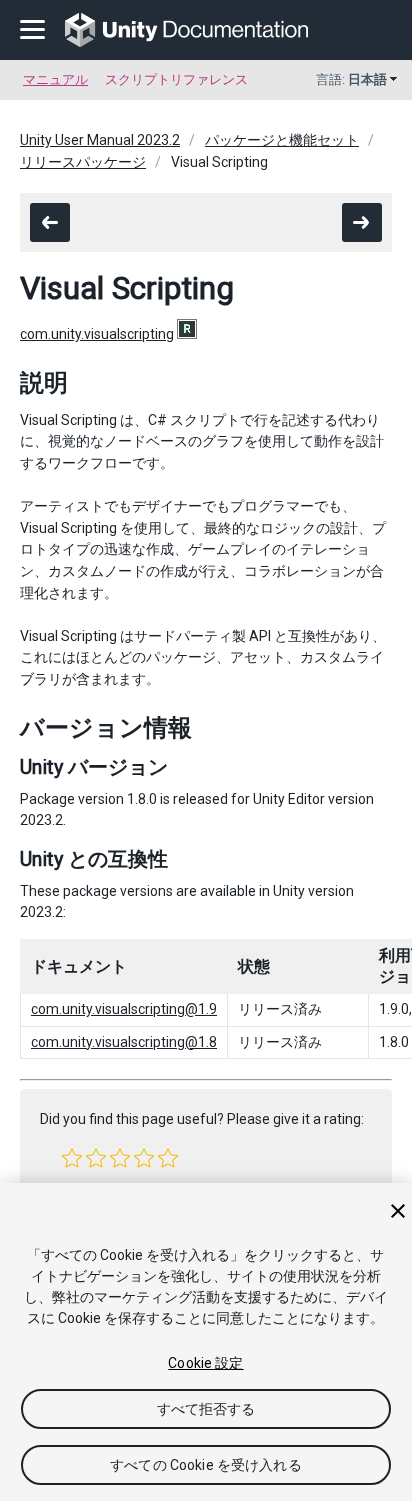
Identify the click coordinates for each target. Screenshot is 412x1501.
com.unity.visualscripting (97, 334)
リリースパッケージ (83, 162)
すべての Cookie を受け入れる (206, 1465)
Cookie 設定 (205, 1363)
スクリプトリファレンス (176, 79)
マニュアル (55, 79)
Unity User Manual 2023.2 (100, 140)
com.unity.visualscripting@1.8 (124, 1042)
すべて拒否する (206, 1409)
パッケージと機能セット (282, 140)
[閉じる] (398, 1211)
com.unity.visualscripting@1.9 (124, 1009)
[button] (72, 1158)
